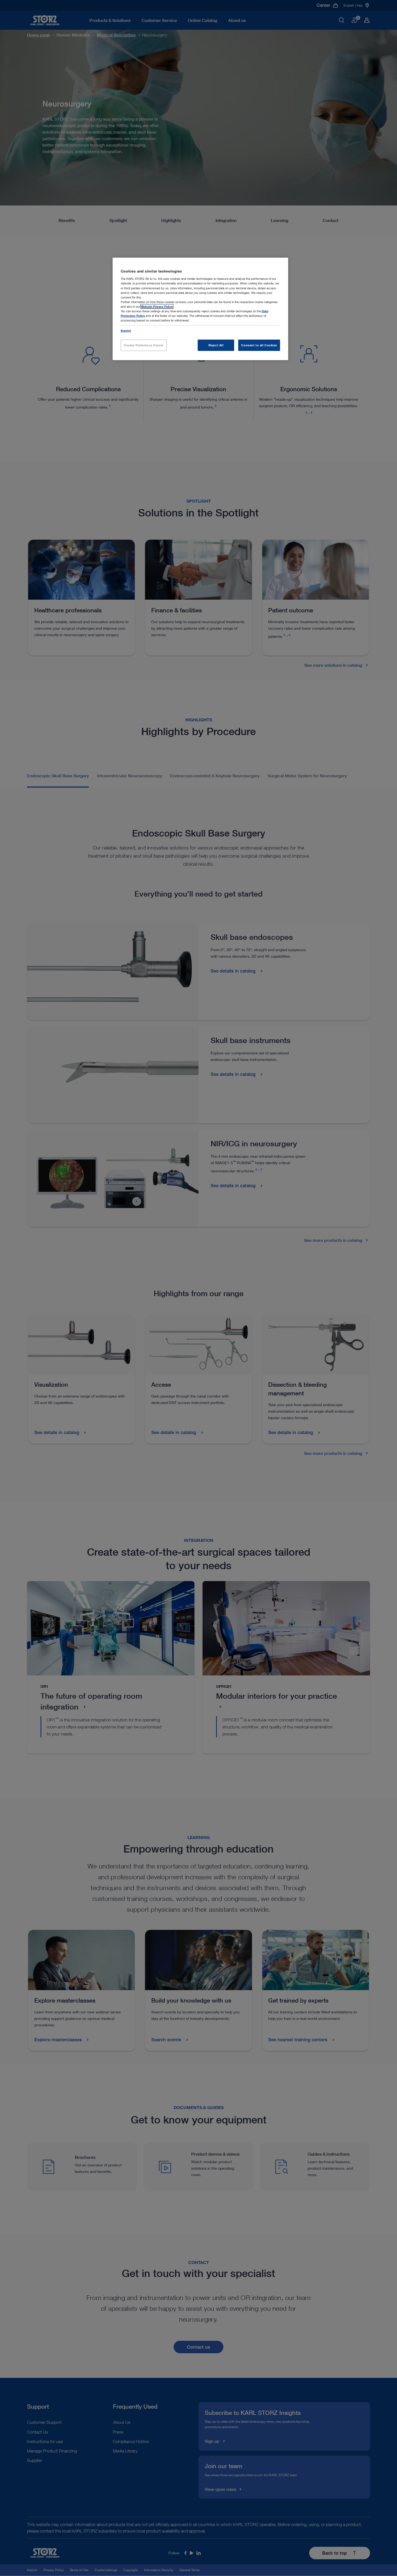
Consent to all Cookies (259, 345)
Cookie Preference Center (144, 345)
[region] (200, 309)
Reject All (216, 345)
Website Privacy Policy (157, 306)
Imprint (126, 331)
